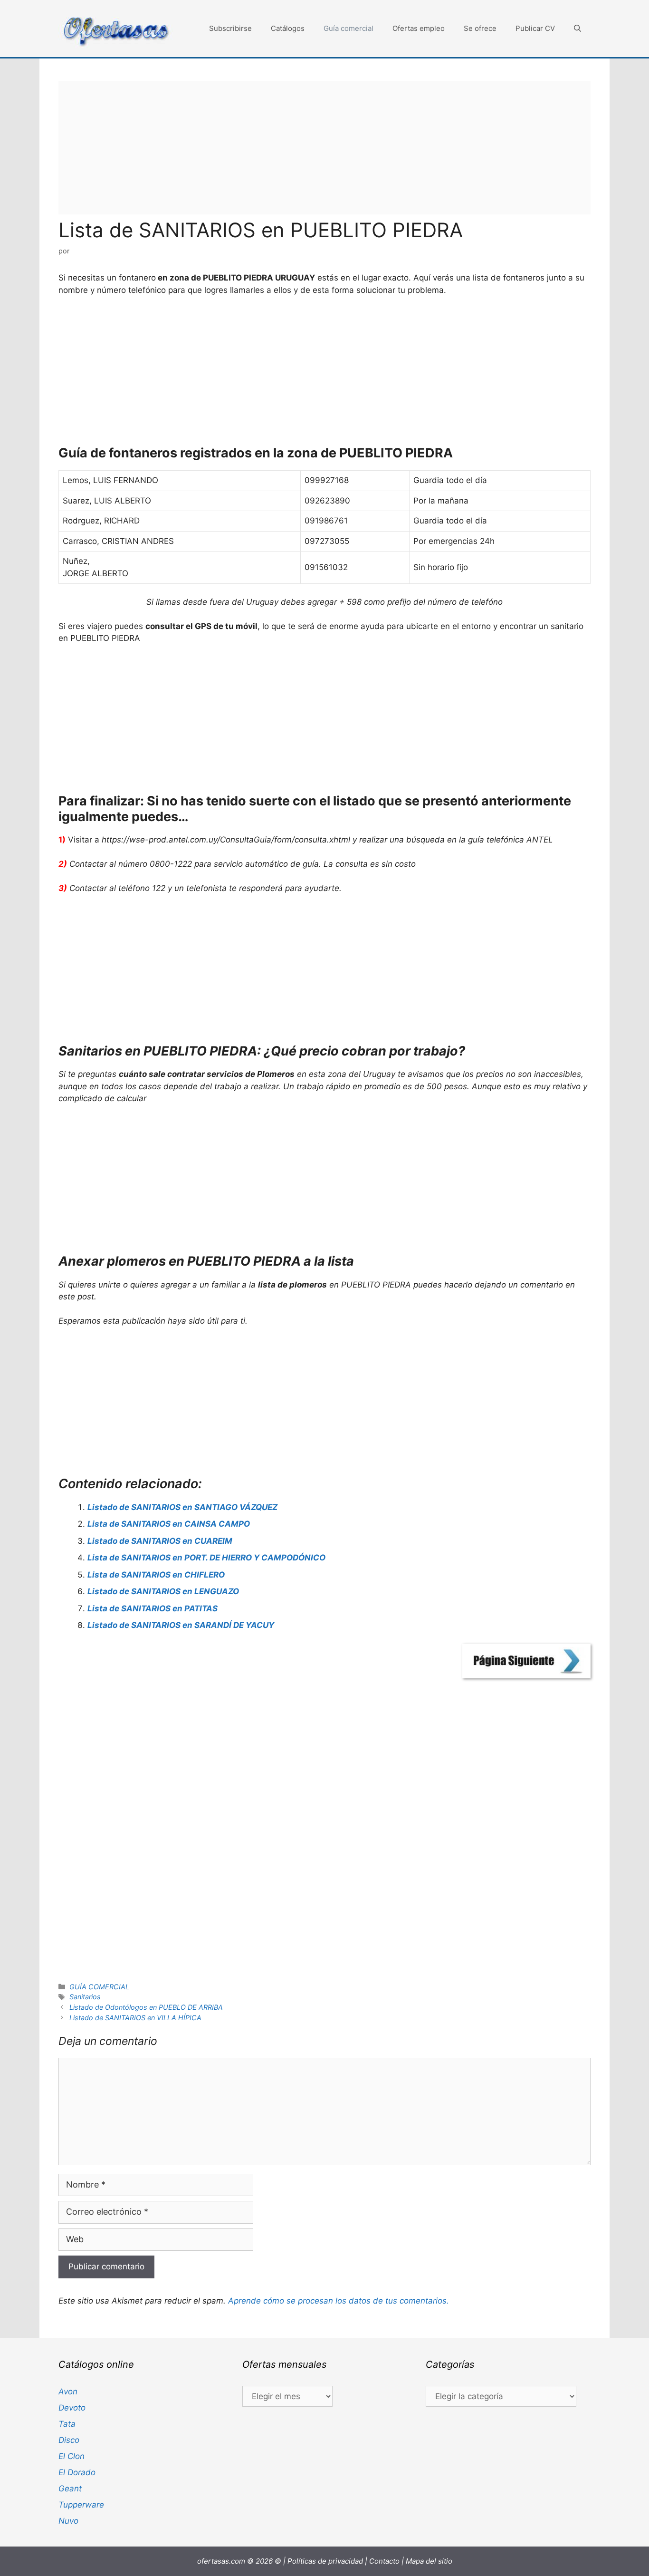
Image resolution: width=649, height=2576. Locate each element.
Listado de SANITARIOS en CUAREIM (160, 1541)
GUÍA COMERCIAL (99, 1987)
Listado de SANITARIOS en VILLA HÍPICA (135, 2018)
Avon (68, 2392)
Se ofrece (480, 28)
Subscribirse (230, 28)
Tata (67, 2424)
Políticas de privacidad (325, 2561)
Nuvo (68, 2521)
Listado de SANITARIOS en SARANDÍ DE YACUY (181, 1625)
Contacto (384, 2561)
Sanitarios (85, 1997)
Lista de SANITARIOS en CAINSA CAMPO (169, 1524)
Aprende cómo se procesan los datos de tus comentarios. (339, 2301)
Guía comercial (348, 28)
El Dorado (77, 2472)
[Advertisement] (324, 148)
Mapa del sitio (429, 2561)
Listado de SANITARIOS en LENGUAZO (163, 1591)
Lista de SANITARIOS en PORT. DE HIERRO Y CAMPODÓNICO (206, 1558)
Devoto (72, 2408)
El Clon (72, 2456)
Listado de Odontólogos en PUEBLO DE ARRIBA (146, 2007)
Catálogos (288, 28)
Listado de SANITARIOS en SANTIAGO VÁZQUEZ (182, 1507)
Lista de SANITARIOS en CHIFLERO (156, 1575)
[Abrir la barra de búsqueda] (577, 29)
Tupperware (81, 2505)
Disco (69, 2440)
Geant (70, 2489)
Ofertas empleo (419, 28)
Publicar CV (535, 28)
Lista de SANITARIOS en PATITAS (153, 1608)
